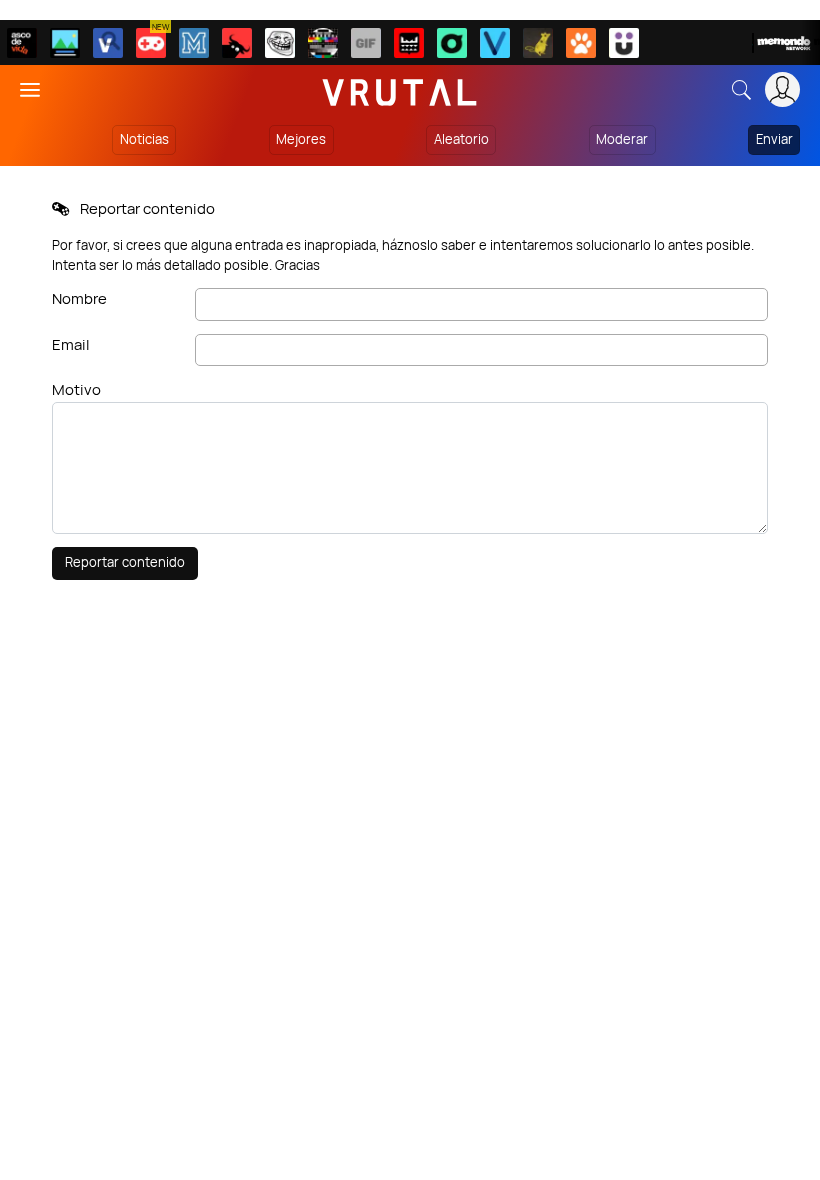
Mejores (301, 139)
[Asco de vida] (22, 43)
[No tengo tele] (323, 43)
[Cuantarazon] (65, 43)
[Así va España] (237, 43)
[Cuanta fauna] (581, 43)
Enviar (774, 139)
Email (71, 344)
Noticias (144, 139)
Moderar (622, 139)
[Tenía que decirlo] (409, 43)
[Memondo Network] (786, 43)
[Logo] (400, 89)
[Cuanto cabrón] (280, 43)
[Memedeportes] (194, 43)
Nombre (79, 298)
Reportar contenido (125, 562)
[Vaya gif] (366, 43)
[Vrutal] (151, 43)
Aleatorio (461, 139)
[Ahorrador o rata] (538, 43)
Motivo (76, 389)
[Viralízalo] (495, 43)
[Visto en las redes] (108, 43)
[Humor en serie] (624, 43)
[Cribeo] (452, 43)
